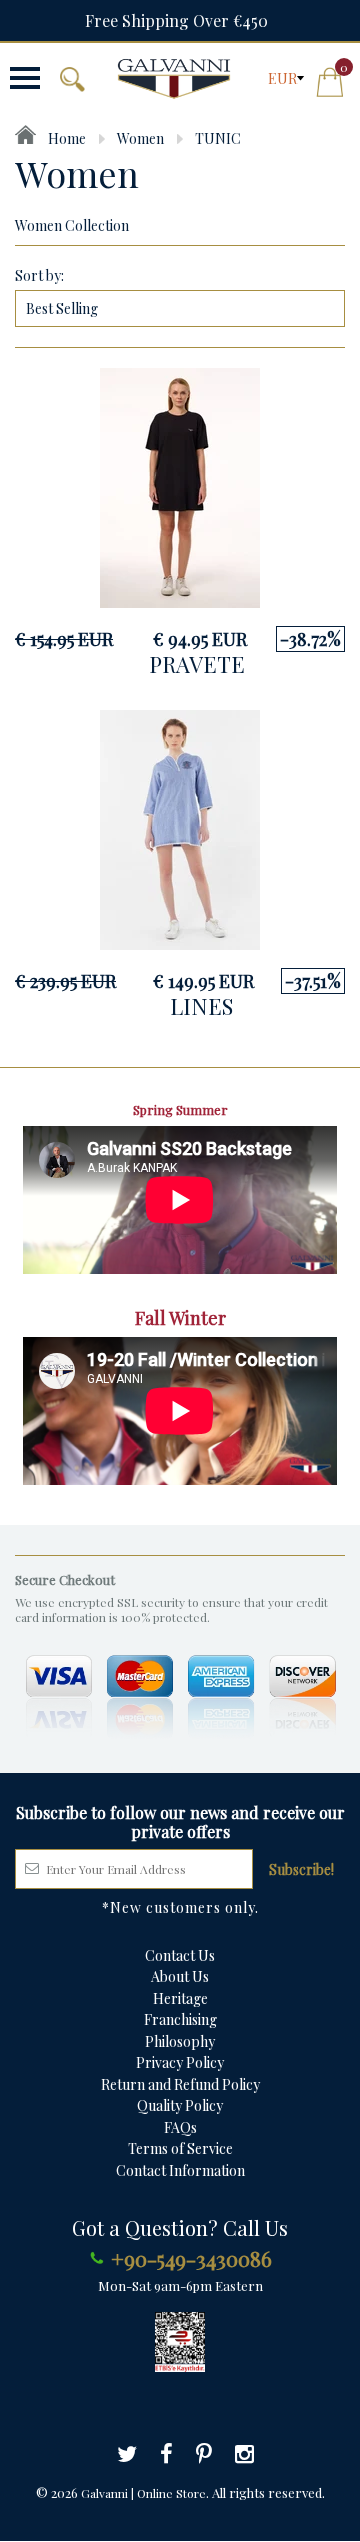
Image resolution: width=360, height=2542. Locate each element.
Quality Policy (180, 2105)
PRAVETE (197, 664)
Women (140, 138)
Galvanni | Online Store (143, 2493)
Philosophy (180, 2041)
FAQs (180, 2127)
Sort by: (39, 275)
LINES (201, 1006)
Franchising (180, 2019)
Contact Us (180, 1955)
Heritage (180, 1998)
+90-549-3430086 (191, 2258)
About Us (180, 1976)
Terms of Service (180, 2148)
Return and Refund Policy (180, 2084)
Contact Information (180, 2170)
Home (65, 138)
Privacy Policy (180, 2062)
